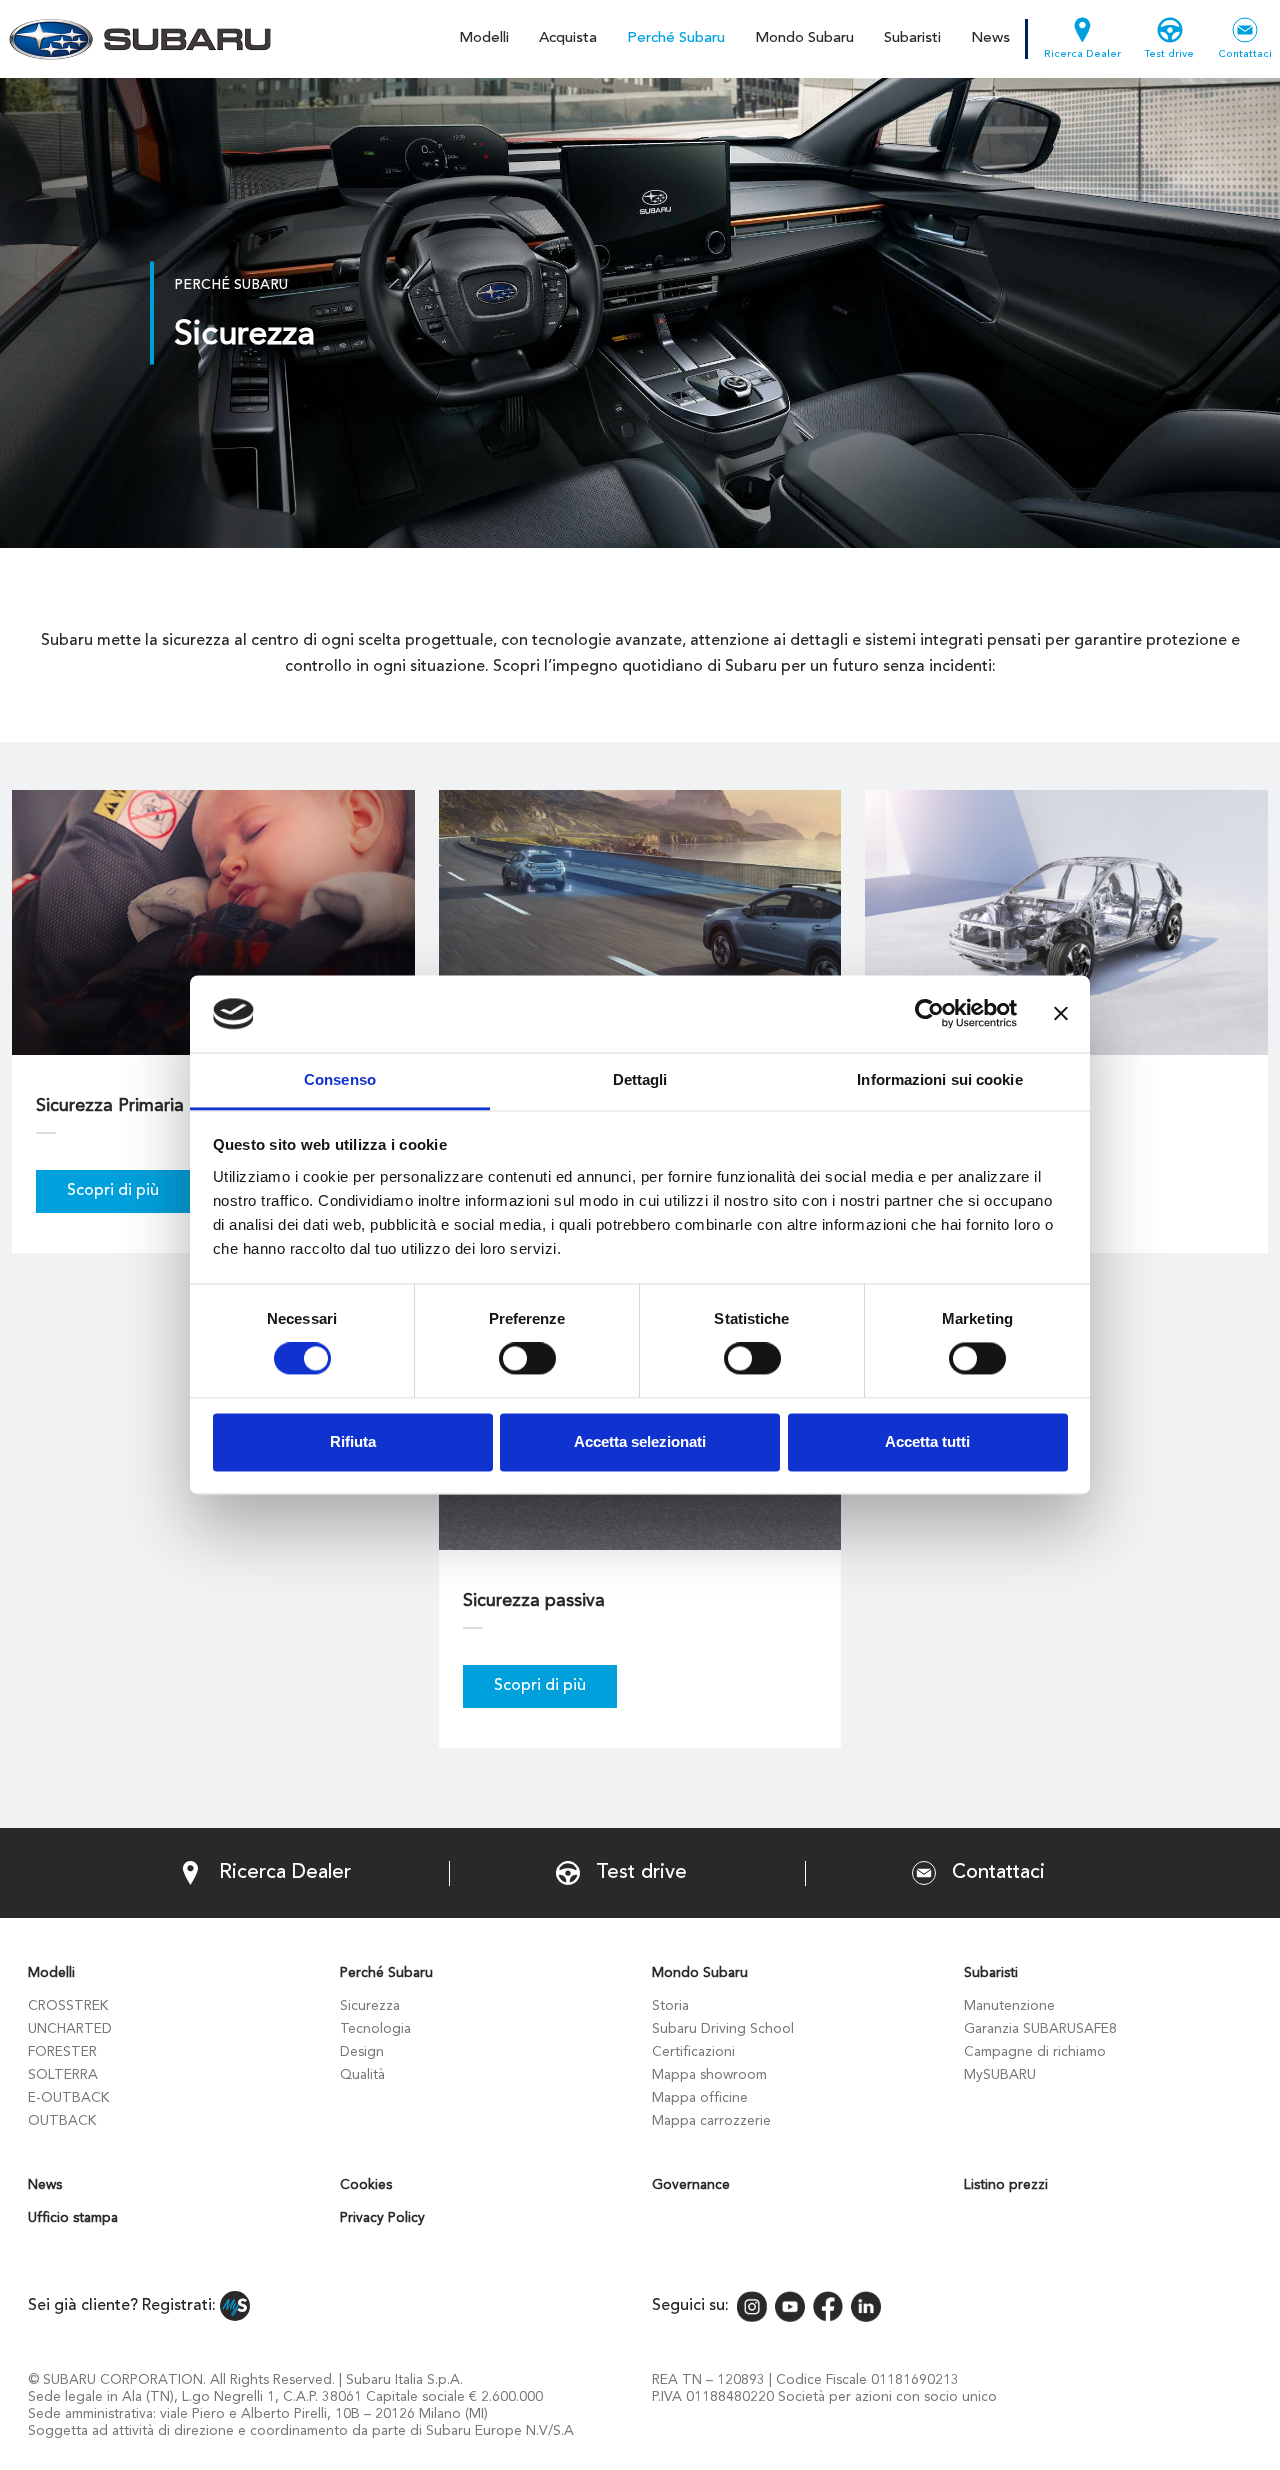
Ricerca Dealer (1082, 54)
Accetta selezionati (640, 1441)
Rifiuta (353, 1441)
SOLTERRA (63, 2075)
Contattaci (1245, 54)
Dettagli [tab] (640, 1079)
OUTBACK (62, 2121)
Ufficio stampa (73, 2218)
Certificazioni (693, 2052)
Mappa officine (700, 2098)
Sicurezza (370, 2006)
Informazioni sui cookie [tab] (939, 1079)
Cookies (366, 2185)
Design (362, 2052)
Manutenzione (1009, 2006)
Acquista (568, 38)
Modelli (484, 38)
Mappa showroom (709, 2075)
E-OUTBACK (68, 2098)
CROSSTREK (68, 2006)
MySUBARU (1000, 2075)
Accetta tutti (927, 1441)
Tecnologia (375, 2029)
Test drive (1169, 54)
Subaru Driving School (723, 2029)
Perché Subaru (676, 38)
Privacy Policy (382, 2218)
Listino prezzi (1006, 2185)
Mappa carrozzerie (711, 2121)
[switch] (527, 1359)
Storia (670, 2006)
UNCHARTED (70, 2029)
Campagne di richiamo (1035, 2052)
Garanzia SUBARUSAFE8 (1040, 2029)
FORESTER (62, 2052)
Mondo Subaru (804, 38)
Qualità (362, 2075)
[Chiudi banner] (1061, 1014)
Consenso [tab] (340, 1079)
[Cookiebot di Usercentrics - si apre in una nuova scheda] (929, 1014)
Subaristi (912, 38)
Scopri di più (113, 1191)
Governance (691, 2185)
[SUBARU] (136, 39)
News (990, 38)
